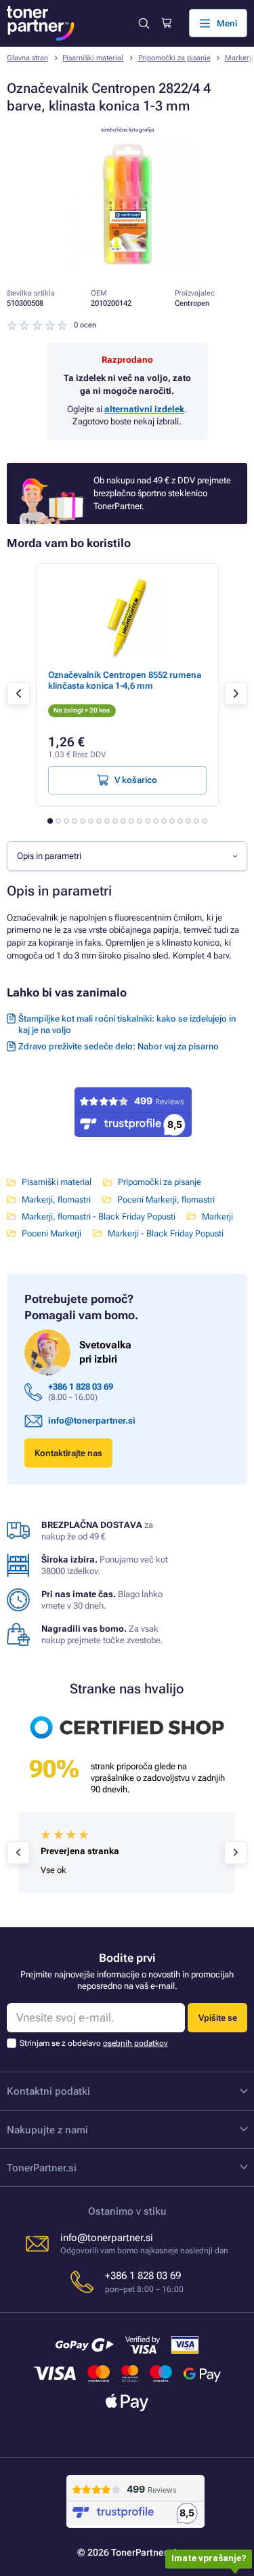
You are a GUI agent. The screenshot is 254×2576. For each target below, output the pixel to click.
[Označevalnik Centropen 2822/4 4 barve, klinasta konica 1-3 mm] (127, 270)
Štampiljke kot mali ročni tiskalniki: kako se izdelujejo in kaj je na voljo (127, 1024)
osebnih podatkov (135, 2043)
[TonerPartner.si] (41, 23)
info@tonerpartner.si (92, 1421)
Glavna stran (27, 58)
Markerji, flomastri (56, 1200)
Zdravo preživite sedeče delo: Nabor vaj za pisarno (119, 1046)
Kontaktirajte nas (68, 1453)
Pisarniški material (93, 58)
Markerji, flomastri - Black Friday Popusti (99, 1216)
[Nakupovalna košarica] (166, 23)
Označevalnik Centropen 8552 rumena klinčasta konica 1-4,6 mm (125, 680)
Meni (227, 23)
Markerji (217, 1216)
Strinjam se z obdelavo (94, 2043)
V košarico (136, 780)
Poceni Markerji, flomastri (166, 1200)
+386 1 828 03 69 (81, 1387)
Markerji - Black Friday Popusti (166, 1233)
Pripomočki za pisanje (174, 58)
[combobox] (127, 856)
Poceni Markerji (51, 1233)
